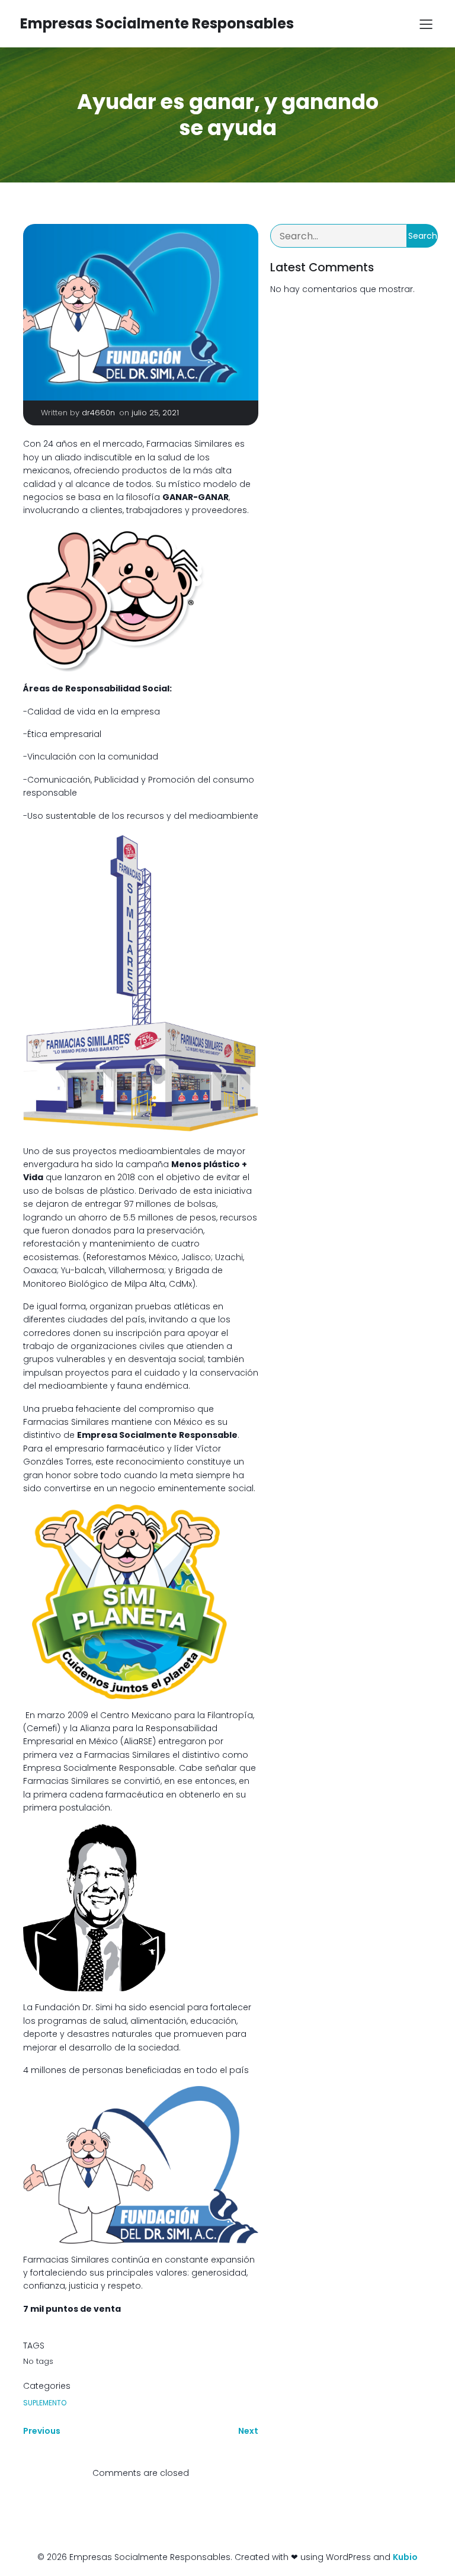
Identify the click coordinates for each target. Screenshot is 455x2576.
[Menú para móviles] (426, 24)
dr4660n (98, 413)
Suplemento (45, 2403)
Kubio (405, 2557)
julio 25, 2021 (155, 413)
